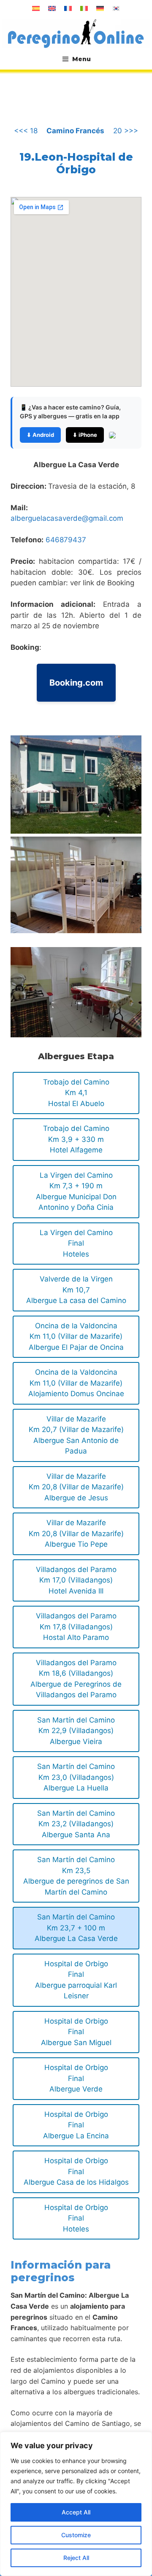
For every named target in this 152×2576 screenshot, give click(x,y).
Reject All (76, 2558)
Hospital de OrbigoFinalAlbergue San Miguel (76, 2032)
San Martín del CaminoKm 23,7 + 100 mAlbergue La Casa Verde (76, 1928)
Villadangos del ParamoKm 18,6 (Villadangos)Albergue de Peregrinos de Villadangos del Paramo (76, 1679)
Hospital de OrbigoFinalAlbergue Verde (76, 2078)
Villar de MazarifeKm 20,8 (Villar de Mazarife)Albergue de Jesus (76, 1487)
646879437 (66, 540)
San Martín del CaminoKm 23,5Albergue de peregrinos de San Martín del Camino (76, 1876)
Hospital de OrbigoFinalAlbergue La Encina (76, 2125)
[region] (76, 2504)
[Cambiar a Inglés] (52, 8)
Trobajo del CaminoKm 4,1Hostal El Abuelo (76, 1093)
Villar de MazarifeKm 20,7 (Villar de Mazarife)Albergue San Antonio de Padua (76, 1435)
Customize (76, 2535)
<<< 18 (26, 131)
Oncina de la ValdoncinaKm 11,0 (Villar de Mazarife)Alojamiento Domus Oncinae (76, 1383)
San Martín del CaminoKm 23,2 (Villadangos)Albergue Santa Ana (76, 1824)
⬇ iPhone (85, 435)
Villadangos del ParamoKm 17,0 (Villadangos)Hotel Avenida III (76, 1580)
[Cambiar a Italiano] (84, 8)
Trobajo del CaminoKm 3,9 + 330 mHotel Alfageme (76, 1139)
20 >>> (126, 131)
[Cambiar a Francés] (68, 8)
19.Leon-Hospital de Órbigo (76, 163)
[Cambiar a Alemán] (100, 8)
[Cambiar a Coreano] (116, 8)
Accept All (76, 2512)
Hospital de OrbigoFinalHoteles (76, 2218)
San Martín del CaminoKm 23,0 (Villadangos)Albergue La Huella (76, 1777)
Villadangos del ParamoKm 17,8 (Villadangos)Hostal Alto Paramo (76, 1627)
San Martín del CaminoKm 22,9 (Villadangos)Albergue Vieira (76, 1731)
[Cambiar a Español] (36, 8)
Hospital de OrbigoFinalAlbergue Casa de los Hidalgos (76, 2171)
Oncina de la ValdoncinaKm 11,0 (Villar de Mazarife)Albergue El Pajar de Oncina (76, 1336)
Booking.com (76, 683)
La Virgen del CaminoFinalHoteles (76, 1243)
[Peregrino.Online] (76, 33)
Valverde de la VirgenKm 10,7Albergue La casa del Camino (76, 1290)
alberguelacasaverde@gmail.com (67, 518)
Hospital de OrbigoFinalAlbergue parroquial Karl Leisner (76, 1980)
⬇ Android (40, 435)
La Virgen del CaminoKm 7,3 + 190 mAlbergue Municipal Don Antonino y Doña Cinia (76, 1191)
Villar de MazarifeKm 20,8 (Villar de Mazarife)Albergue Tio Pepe (76, 1533)
